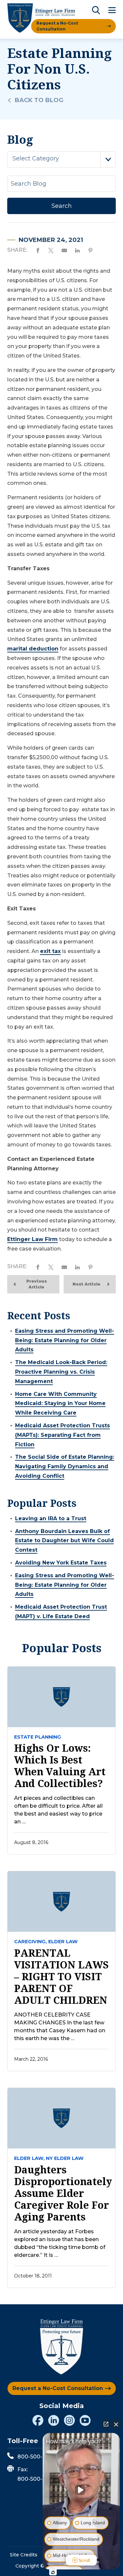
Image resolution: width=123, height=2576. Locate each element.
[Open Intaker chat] (53, 2572)
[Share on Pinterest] (91, 250)
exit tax (50, 951)
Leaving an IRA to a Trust (51, 1518)
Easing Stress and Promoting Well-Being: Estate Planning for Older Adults (65, 1340)
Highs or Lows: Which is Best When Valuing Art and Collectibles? (60, 1766)
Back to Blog (39, 100)
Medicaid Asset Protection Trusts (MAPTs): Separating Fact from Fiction (62, 1435)
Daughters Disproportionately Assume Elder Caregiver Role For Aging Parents (61, 2193)
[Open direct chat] (106, 2424)
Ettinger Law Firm (32, 1239)
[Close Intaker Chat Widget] (116, 2424)
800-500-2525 (36, 2457)
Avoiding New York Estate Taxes (61, 1563)
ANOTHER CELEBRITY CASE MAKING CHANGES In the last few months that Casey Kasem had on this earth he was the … (60, 2027)
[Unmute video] (81, 2490)
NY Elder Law (65, 2158)
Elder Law (63, 1942)
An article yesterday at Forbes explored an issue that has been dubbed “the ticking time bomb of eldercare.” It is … (60, 2243)
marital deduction (33, 649)
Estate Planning (38, 1737)
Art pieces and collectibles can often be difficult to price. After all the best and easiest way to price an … (58, 1810)
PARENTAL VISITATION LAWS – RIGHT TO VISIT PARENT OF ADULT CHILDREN (61, 1977)
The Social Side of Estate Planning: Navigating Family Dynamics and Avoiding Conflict (65, 1466)
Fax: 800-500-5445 (36, 2474)
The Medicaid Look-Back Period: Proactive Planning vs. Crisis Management (61, 1372)
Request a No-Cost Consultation (57, 26)
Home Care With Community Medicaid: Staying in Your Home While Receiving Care (60, 1404)
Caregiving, (31, 1942)
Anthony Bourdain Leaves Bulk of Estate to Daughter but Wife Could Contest (64, 1541)
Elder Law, (29, 2158)
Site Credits (24, 2555)
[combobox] (61, 159)
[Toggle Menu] (112, 11)
